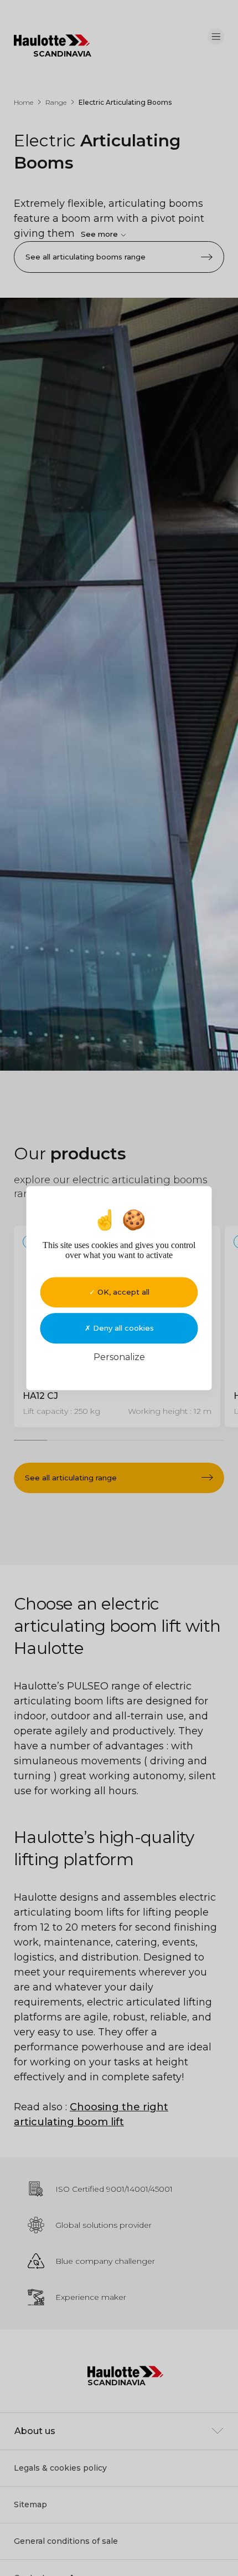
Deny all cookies (122, 1328)
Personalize (119, 1357)
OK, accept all (122, 1292)
